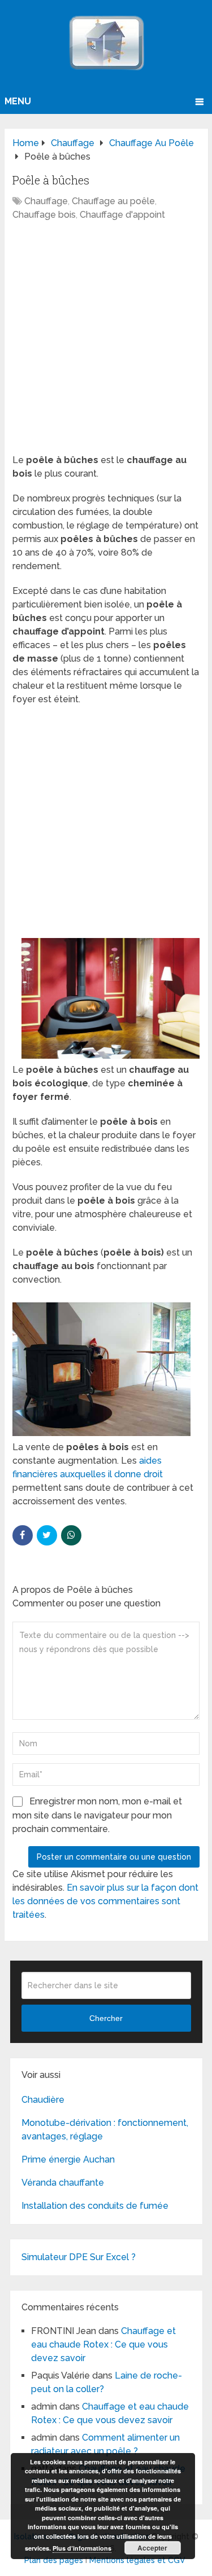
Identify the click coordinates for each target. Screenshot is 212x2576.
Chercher (106, 2018)
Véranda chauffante (63, 2183)
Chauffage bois (44, 215)
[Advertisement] (106, 343)
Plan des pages (54, 2560)
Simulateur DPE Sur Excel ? (79, 2257)
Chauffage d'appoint (122, 215)
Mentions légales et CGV (137, 2560)
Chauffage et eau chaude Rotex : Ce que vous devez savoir (103, 2344)
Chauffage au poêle (113, 201)
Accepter (152, 2548)
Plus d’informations (82, 2548)
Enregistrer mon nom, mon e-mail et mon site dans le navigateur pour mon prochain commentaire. (97, 1815)
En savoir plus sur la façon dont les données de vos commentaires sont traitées (105, 1901)
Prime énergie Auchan (68, 2159)
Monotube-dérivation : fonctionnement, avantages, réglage (105, 2130)
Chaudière (43, 2100)
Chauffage (46, 201)
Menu (18, 101)
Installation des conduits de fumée (95, 2206)
